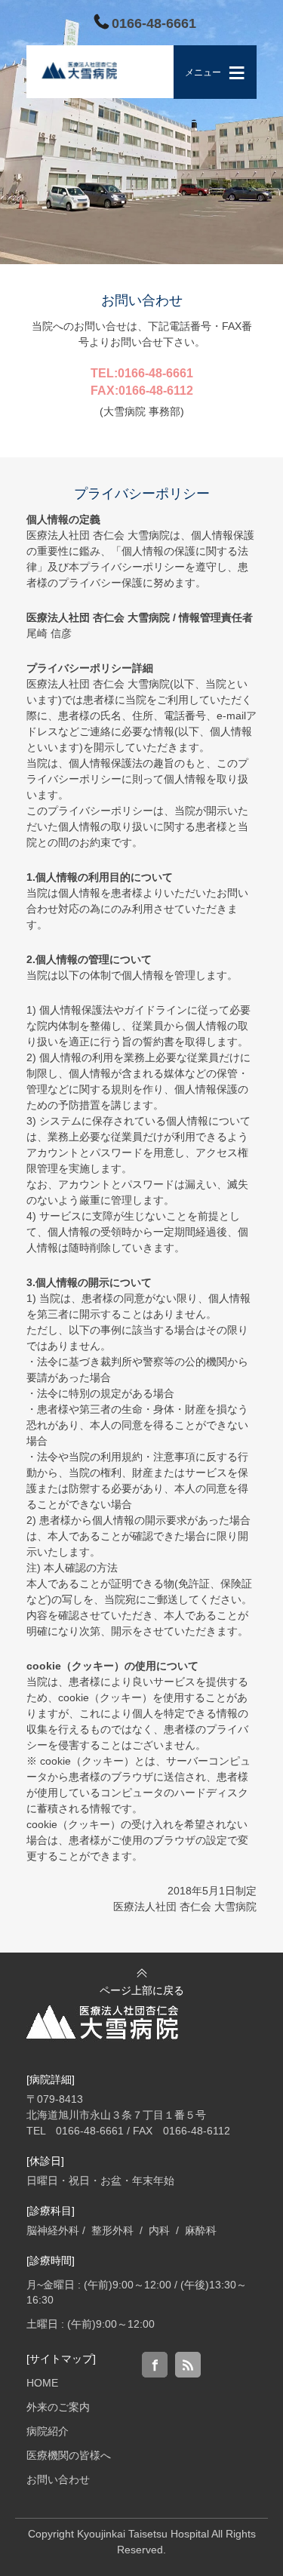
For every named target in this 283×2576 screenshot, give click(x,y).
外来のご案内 (58, 2407)
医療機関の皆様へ (69, 2455)
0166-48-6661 (154, 23)
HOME (42, 2383)
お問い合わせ (58, 2479)
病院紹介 (48, 2431)
